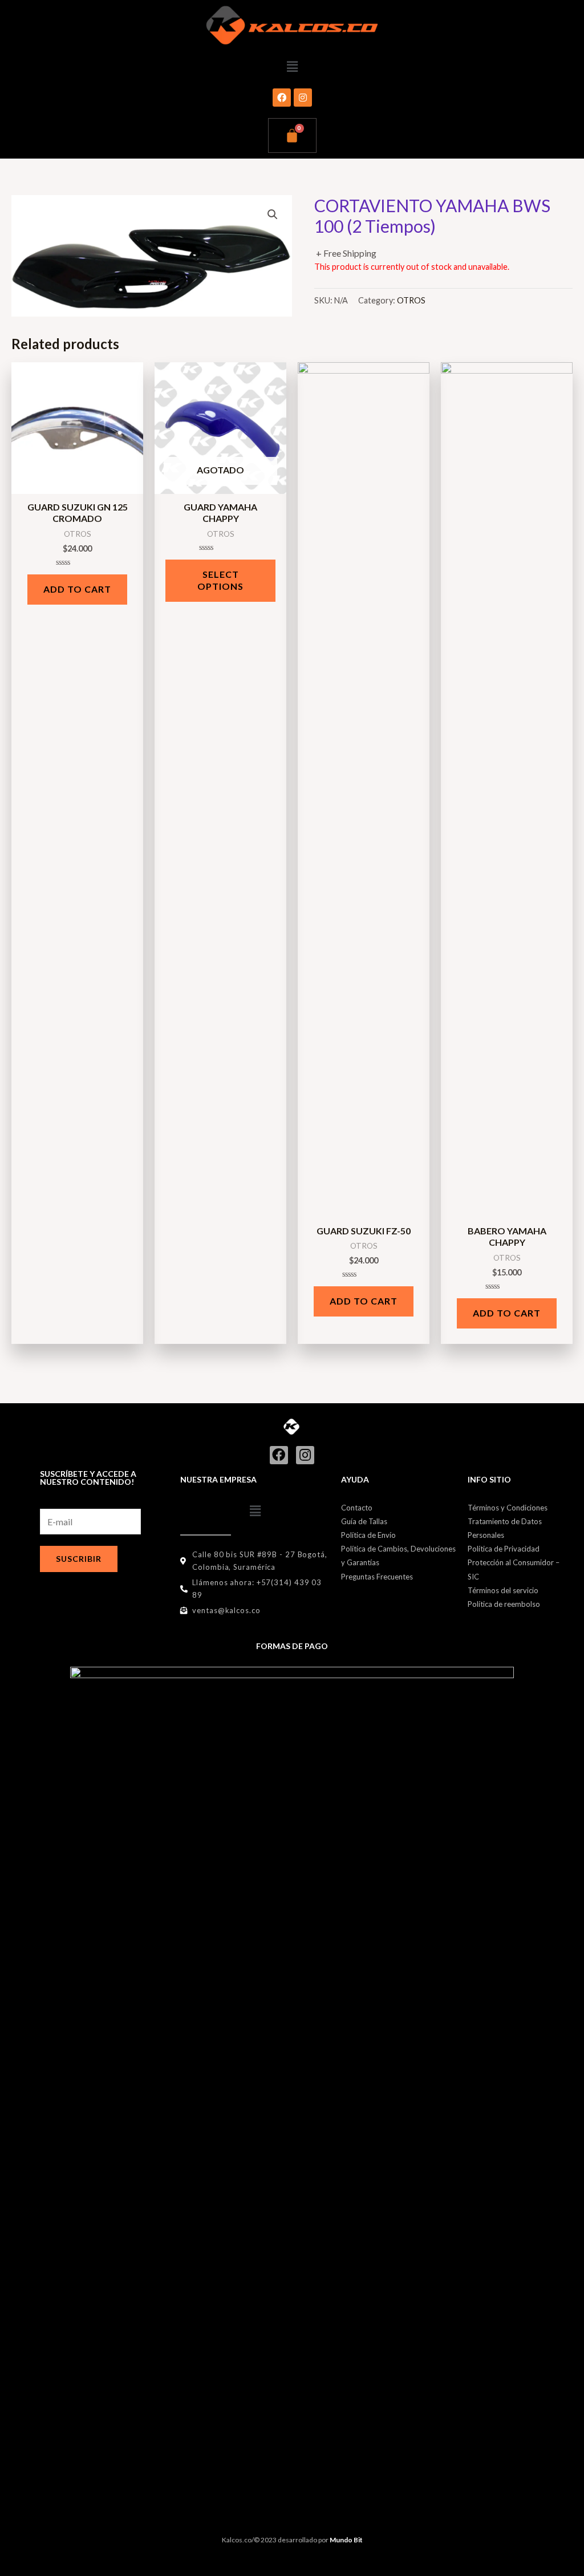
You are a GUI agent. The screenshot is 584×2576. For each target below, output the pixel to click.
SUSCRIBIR (79, 1559)
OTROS (411, 300)
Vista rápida (77, 484)
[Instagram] (303, 98)
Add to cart (77, 589)
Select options (220, 580)
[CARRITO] (292, 135)
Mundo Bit (346, 2540)
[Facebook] (282, 98)
